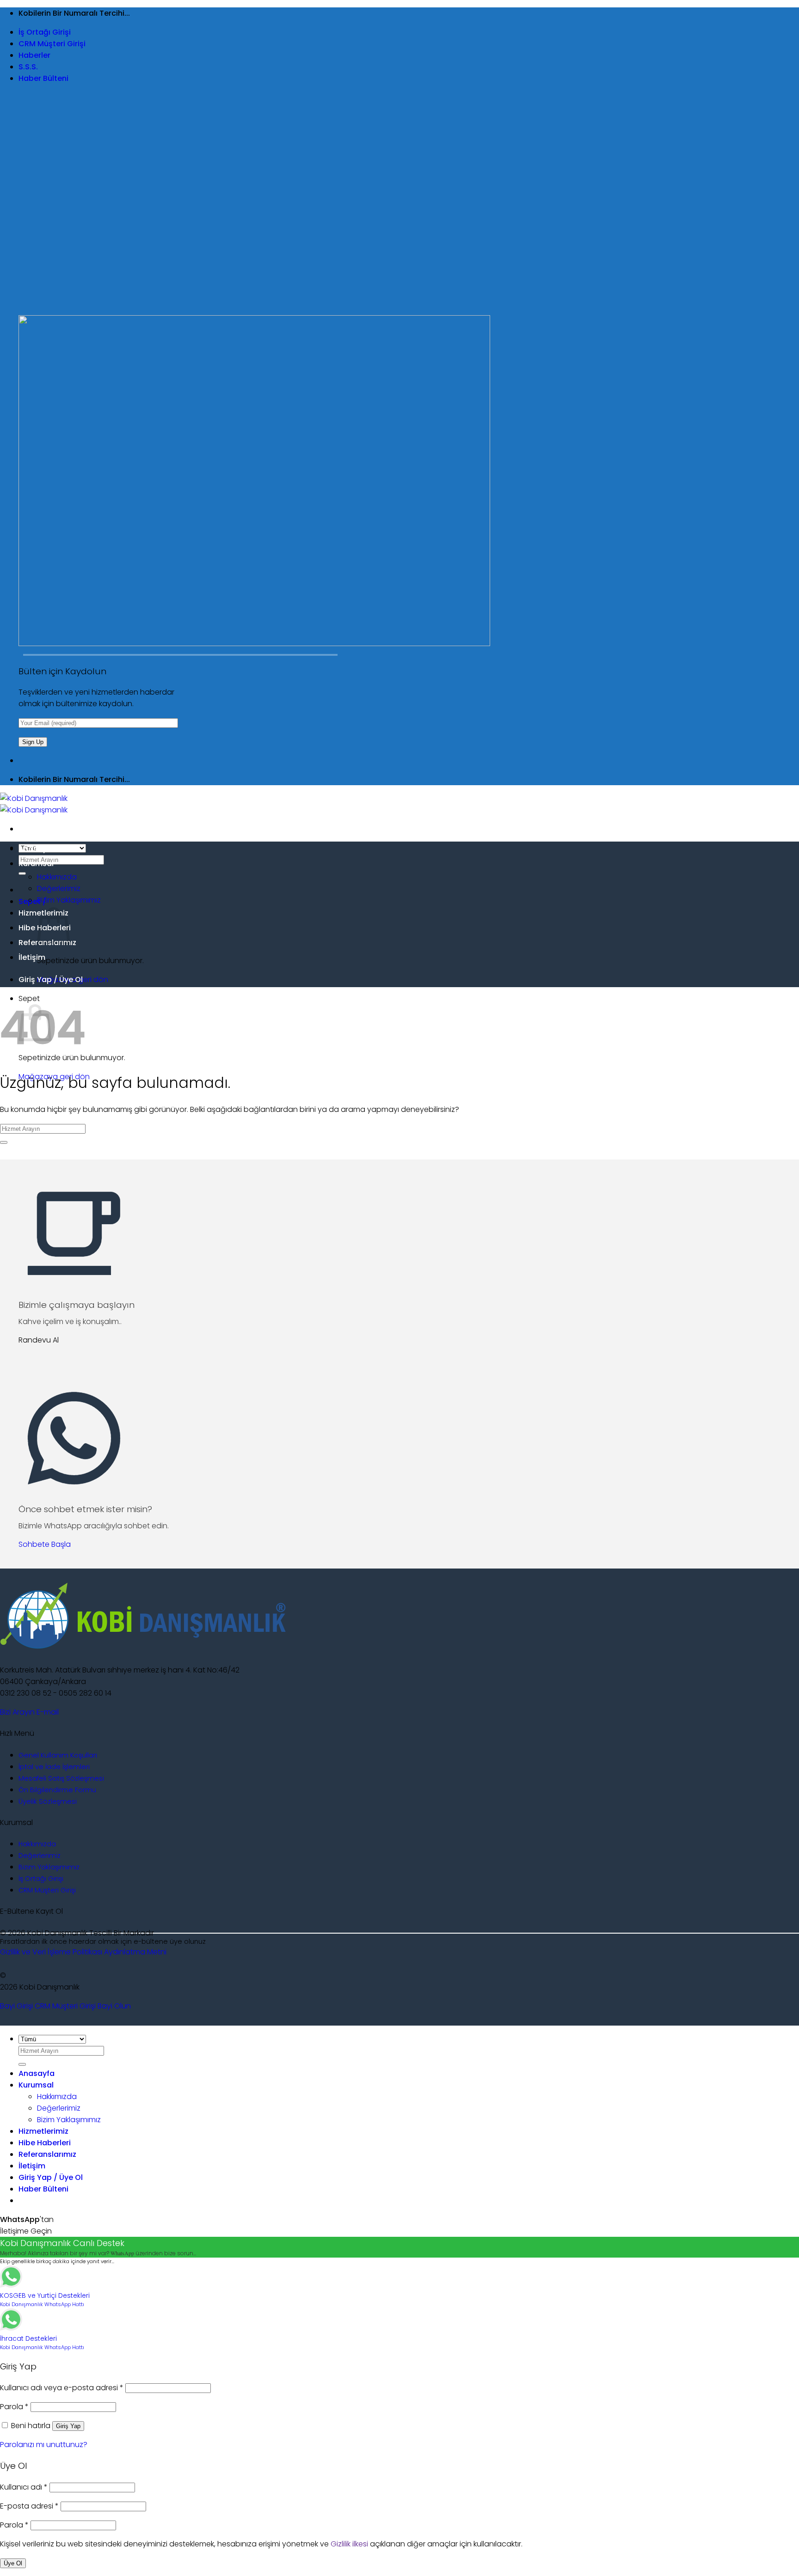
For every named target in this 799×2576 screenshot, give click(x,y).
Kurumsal (36, 864)
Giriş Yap (68, 2426)
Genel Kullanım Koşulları (58, 1755)
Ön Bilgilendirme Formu (57, 1790)
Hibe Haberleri (45, 2143)
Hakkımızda (57, 877)
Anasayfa (37, 849)
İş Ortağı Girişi (45, 32)
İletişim (32, 957)
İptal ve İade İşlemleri (54, 1767)
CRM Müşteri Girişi (52, 44)
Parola (14, 2407)
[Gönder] (22, 873)
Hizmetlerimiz (43, 2131)
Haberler (34, 55)
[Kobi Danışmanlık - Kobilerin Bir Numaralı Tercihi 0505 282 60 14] (34, 804)
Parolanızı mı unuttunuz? (44, 2445)
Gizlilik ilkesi (349, 2544)
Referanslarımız (47, 2154)
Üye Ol (13, 2563)
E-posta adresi (29, 2506)
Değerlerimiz (59, 888)
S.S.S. (28, 67)
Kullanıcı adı (24, 2487)
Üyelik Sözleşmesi (48, 1801)
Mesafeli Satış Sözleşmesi (61, 1778)
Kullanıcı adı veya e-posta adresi (62, 2388)
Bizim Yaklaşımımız (69, 900)
